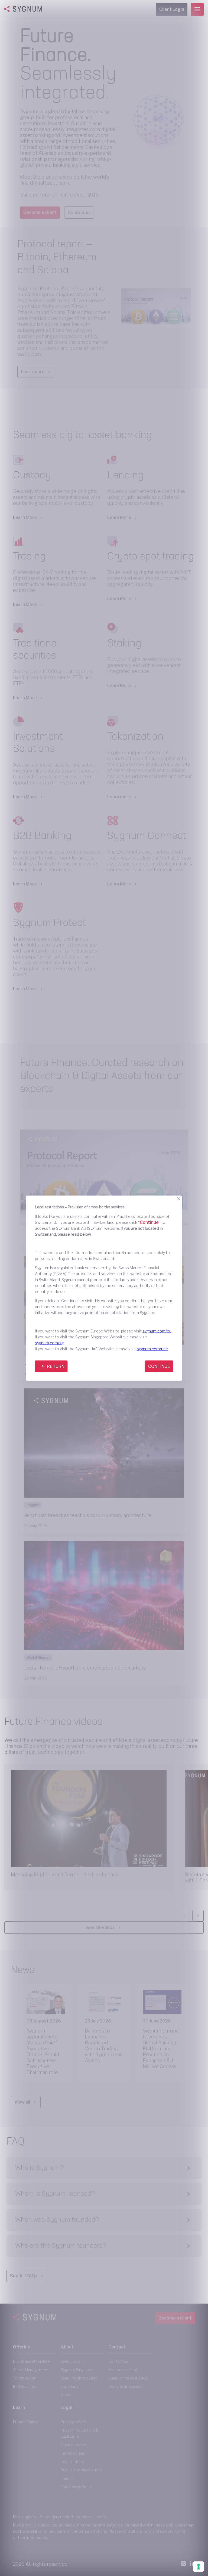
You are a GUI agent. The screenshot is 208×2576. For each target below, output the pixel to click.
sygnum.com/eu (157, 1331)
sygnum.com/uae (152, 1349)
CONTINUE (159, 1366)
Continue (149, 1222)
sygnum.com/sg (49, 1343)
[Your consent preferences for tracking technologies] (199, 2567)
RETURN (56, 1366)
